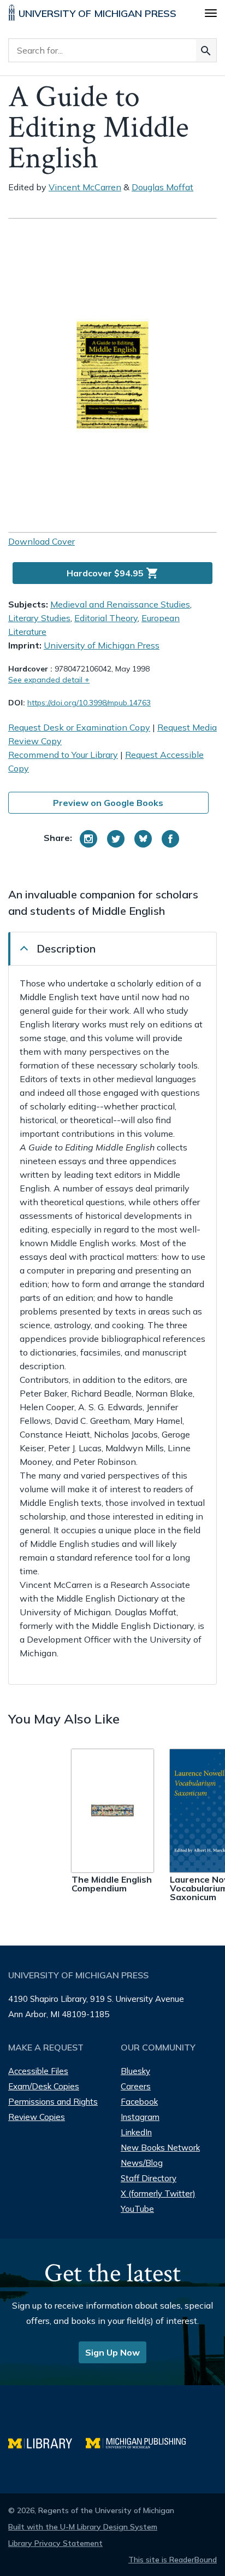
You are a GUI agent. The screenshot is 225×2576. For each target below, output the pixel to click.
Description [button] (66, 948)
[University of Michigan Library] (47, 2442)
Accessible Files (38, 2071)
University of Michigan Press (102, 645)
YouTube (137, 2209)
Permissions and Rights (53, 2102)
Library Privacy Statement (55, 2543)
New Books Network (160, 2148)
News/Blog (142, 2163)
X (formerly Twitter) (158, 2194)
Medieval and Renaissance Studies (120, 604)
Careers (136, 2086)
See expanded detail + (49, 680)
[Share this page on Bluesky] (143, 839)
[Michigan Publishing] (141, 2442)
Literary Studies (39, 618)
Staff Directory (149, 2178)
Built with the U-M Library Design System (83, 2527)
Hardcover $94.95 (113, 573)
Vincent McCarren (85, 187)
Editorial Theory (106, 618)
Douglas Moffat (162, 187)
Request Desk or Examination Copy (79, 727)
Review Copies (37, 2117)
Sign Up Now (112, 2352)
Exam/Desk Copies (44, 2086)
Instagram (140, 2117)
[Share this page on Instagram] (88, 839)
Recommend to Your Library (63, 755)
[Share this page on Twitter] (116, 839)
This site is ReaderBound (173, 2560)
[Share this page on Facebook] (170, 839)
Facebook (139, 2102)
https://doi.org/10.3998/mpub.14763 (89, 703)
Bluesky (135, 2071)
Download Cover (42, 541)
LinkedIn (136, 2132)
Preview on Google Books (108, 803)
